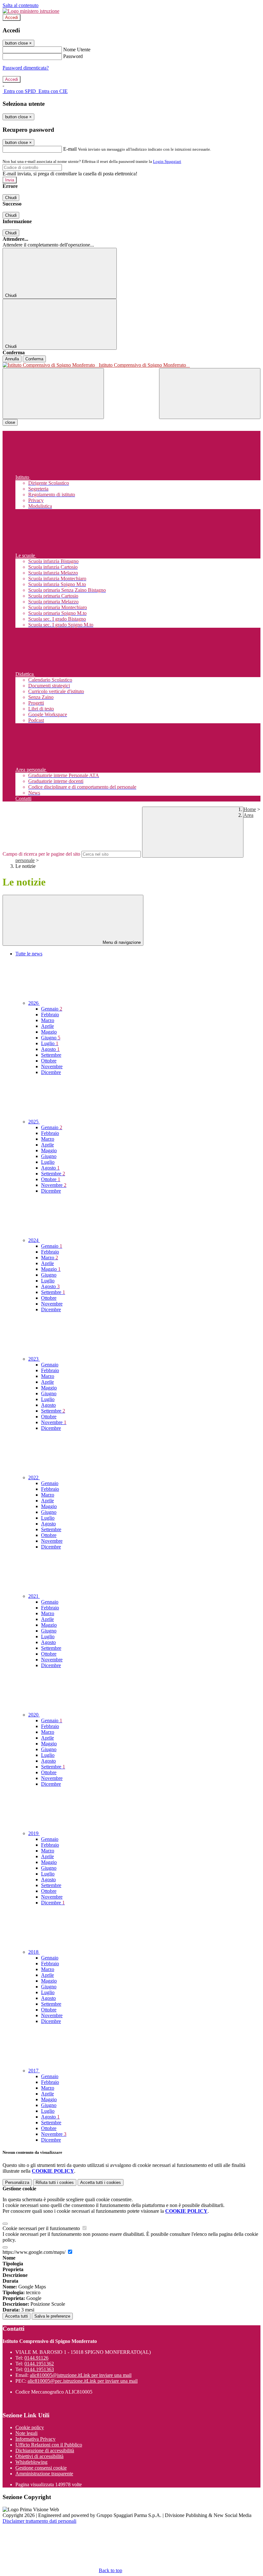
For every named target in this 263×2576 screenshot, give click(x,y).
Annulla (12, 359)
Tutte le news (29, 954)
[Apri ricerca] (210, 394)
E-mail (70, 149)
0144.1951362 (39, 2364)
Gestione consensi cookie (41, 2468)
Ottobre (49, 1061)
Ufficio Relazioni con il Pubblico (49, 2445)
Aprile (47, 1026)
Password (73, 56)
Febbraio (50, 1015)
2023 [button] (34, 1359)
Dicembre (51, 1072)
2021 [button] (34, 1596)
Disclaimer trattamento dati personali (39, 2521)
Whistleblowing (31, 2462)
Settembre (51, 1055)
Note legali (26, 2433)
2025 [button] (34, 1122)
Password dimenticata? (26, 68)
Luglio (50, 1043)
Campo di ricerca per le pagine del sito (41, 854)
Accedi (12, 17)
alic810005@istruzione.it (81, 2375)
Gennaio (52, 1009)
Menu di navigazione (121, 942)
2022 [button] (34, 1477)
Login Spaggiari (167, 161)
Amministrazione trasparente (44, 2474)
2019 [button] (34, 1833)
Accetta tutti (101, 2182)
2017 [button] (34, 2071)
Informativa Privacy (35, 2439)
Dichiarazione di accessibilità (45, 2450)
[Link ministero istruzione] (31, 11)
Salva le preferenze (52, 2316)
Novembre (52, 1066)
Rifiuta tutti (55, 2182)
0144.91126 (36, 2358)
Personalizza (17, 2182)
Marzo (48, 1020)
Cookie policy (30, 2427)
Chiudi (11, 198)
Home (250, 809)
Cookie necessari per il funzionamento (42, 2228)
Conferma (34, 359)
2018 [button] (34, 1952)
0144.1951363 (39, 2369)
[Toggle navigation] (53, 394)
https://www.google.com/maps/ (35, 2252)
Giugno (51, 1038)
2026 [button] (34, 1003)
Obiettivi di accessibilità (39, 2456)
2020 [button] (34, 1715)
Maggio (49, 1032)
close (10, 422)
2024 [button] (34, 1240)
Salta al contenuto (21, 5)
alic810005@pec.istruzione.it (83, 2381)
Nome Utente (77, 50)
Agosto (50, 1049)
